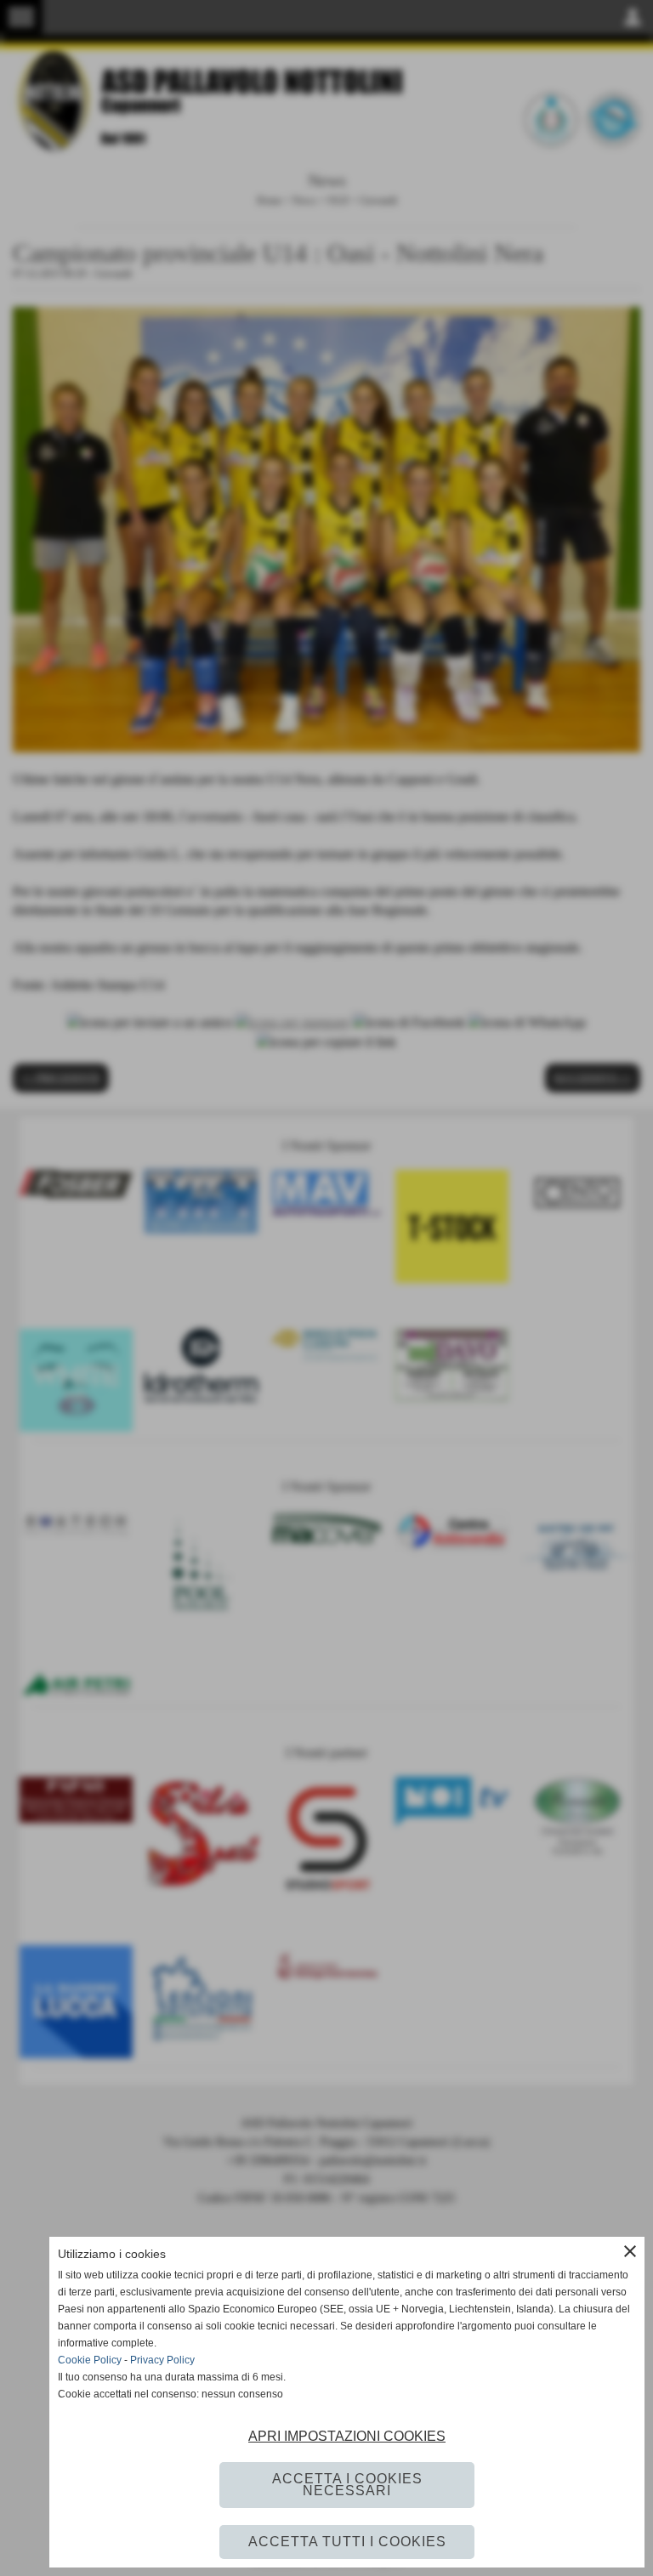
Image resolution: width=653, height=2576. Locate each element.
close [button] (630, 2251)
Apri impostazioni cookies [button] (347, 2436)
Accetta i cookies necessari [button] (347, 2485)
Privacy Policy (162, 2360)
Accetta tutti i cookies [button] (347, 2542)
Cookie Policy (90, 2360)
